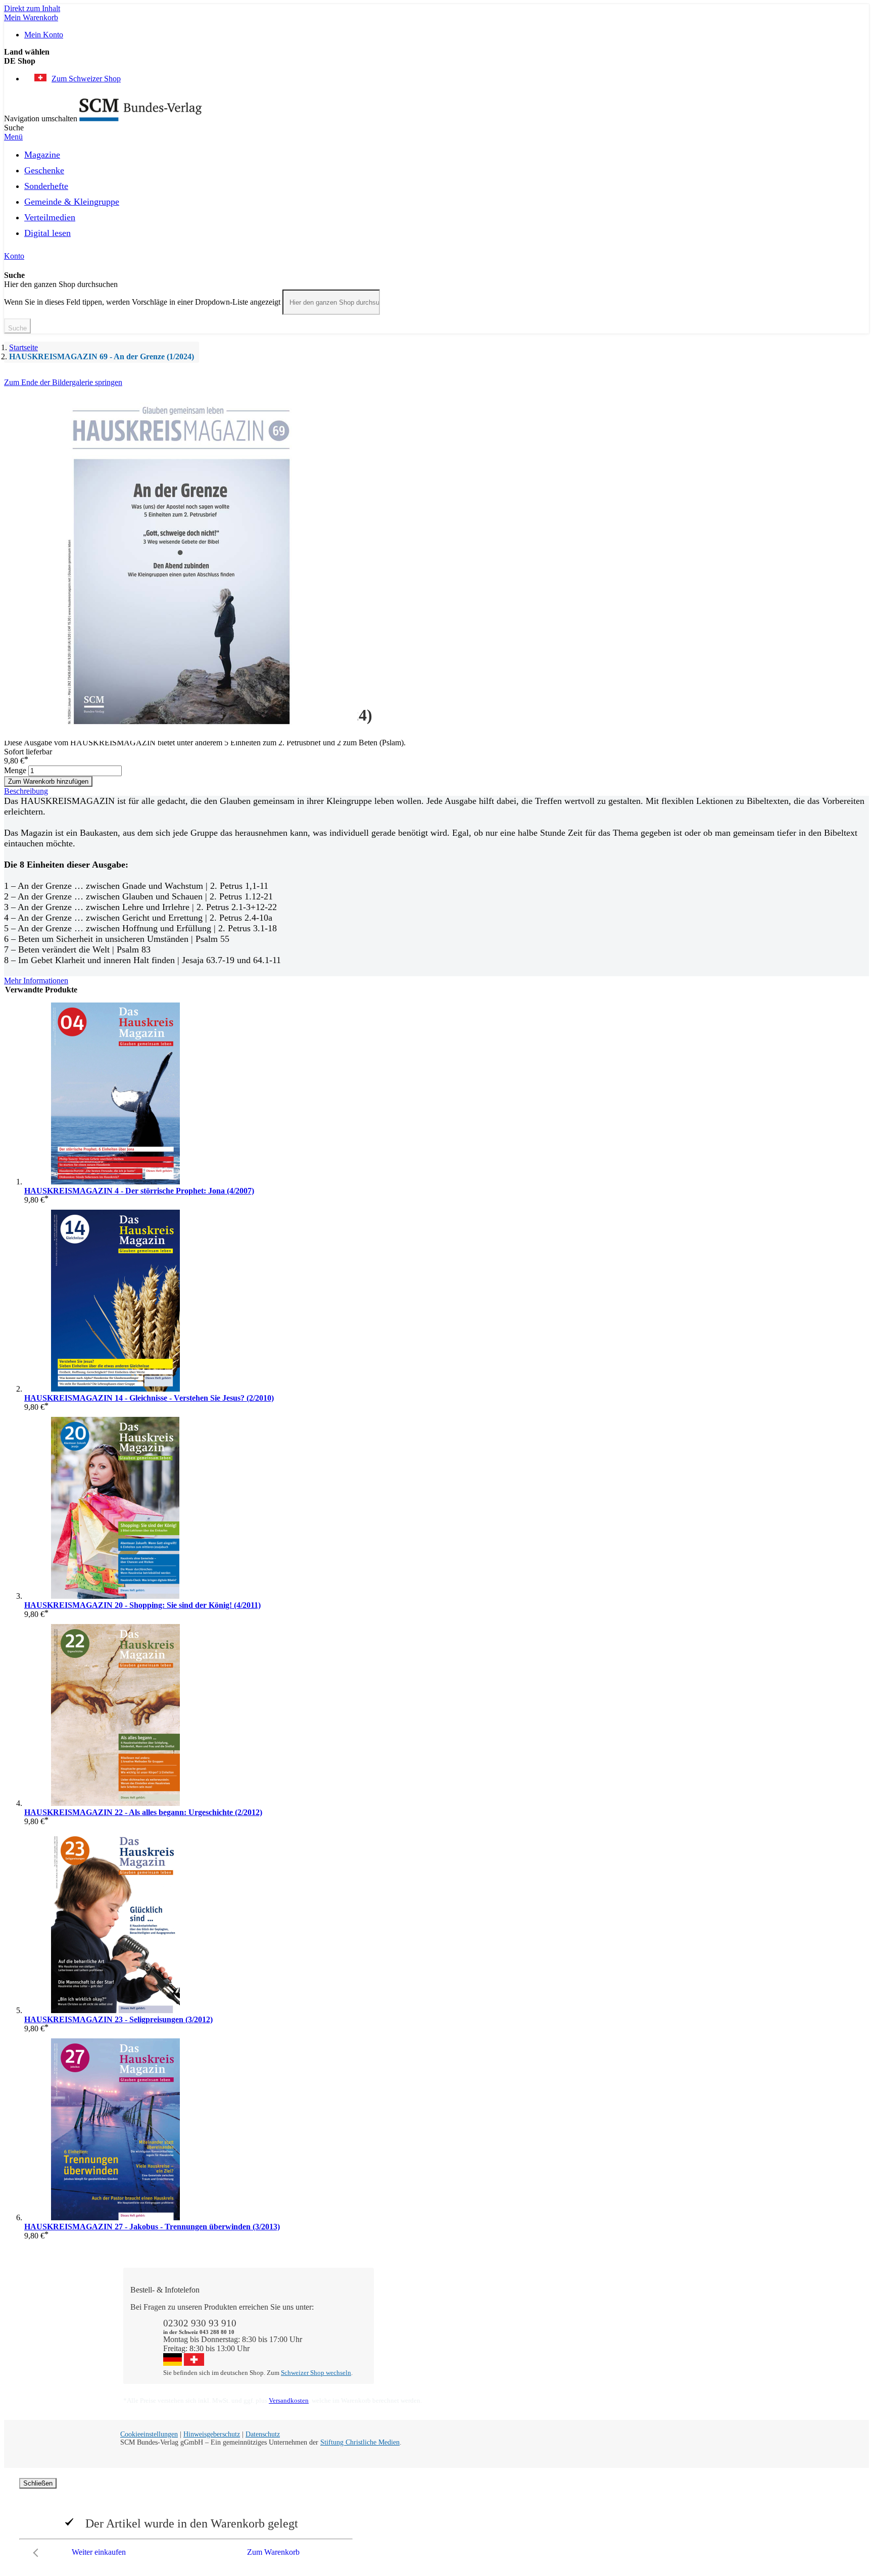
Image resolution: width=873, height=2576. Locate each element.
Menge (15, 770)
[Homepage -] (141, 118)
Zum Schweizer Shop (86, 79)
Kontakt (397, 2307)
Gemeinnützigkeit (538, 2316)
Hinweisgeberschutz (212, 2434)
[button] (437, 61)
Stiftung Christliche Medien (360, 2442)
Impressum (527, 2352)
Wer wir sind (530, 2307)
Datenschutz (263, 2434)
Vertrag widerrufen (414, 2362)
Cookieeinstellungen (149, 2434)
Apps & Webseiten (539, 2325)
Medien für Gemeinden (672, 2316)
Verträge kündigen (413, 2343)
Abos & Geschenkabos (671, 2307)
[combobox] (331, 302)
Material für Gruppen (668, 2325)
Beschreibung (26, 791)
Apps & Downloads (416, 2316)
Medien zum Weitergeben (675, 2334)
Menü (13, 137)
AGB (643, 2343)
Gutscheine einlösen (416, 2334)
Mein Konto (44, 35)
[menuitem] (42, 153)
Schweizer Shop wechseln (316, 2373)
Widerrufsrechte (409, 2352)
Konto (14, 256)
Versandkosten (289, 2400)
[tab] (437, 791)
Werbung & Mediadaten (548, 2343)
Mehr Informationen (36, 981)
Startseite (23, 347)
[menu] (437, 197)
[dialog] (437, 2520)
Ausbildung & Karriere (546, 2334)
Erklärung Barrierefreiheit (675, 2352)
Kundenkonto (406, 2325)
